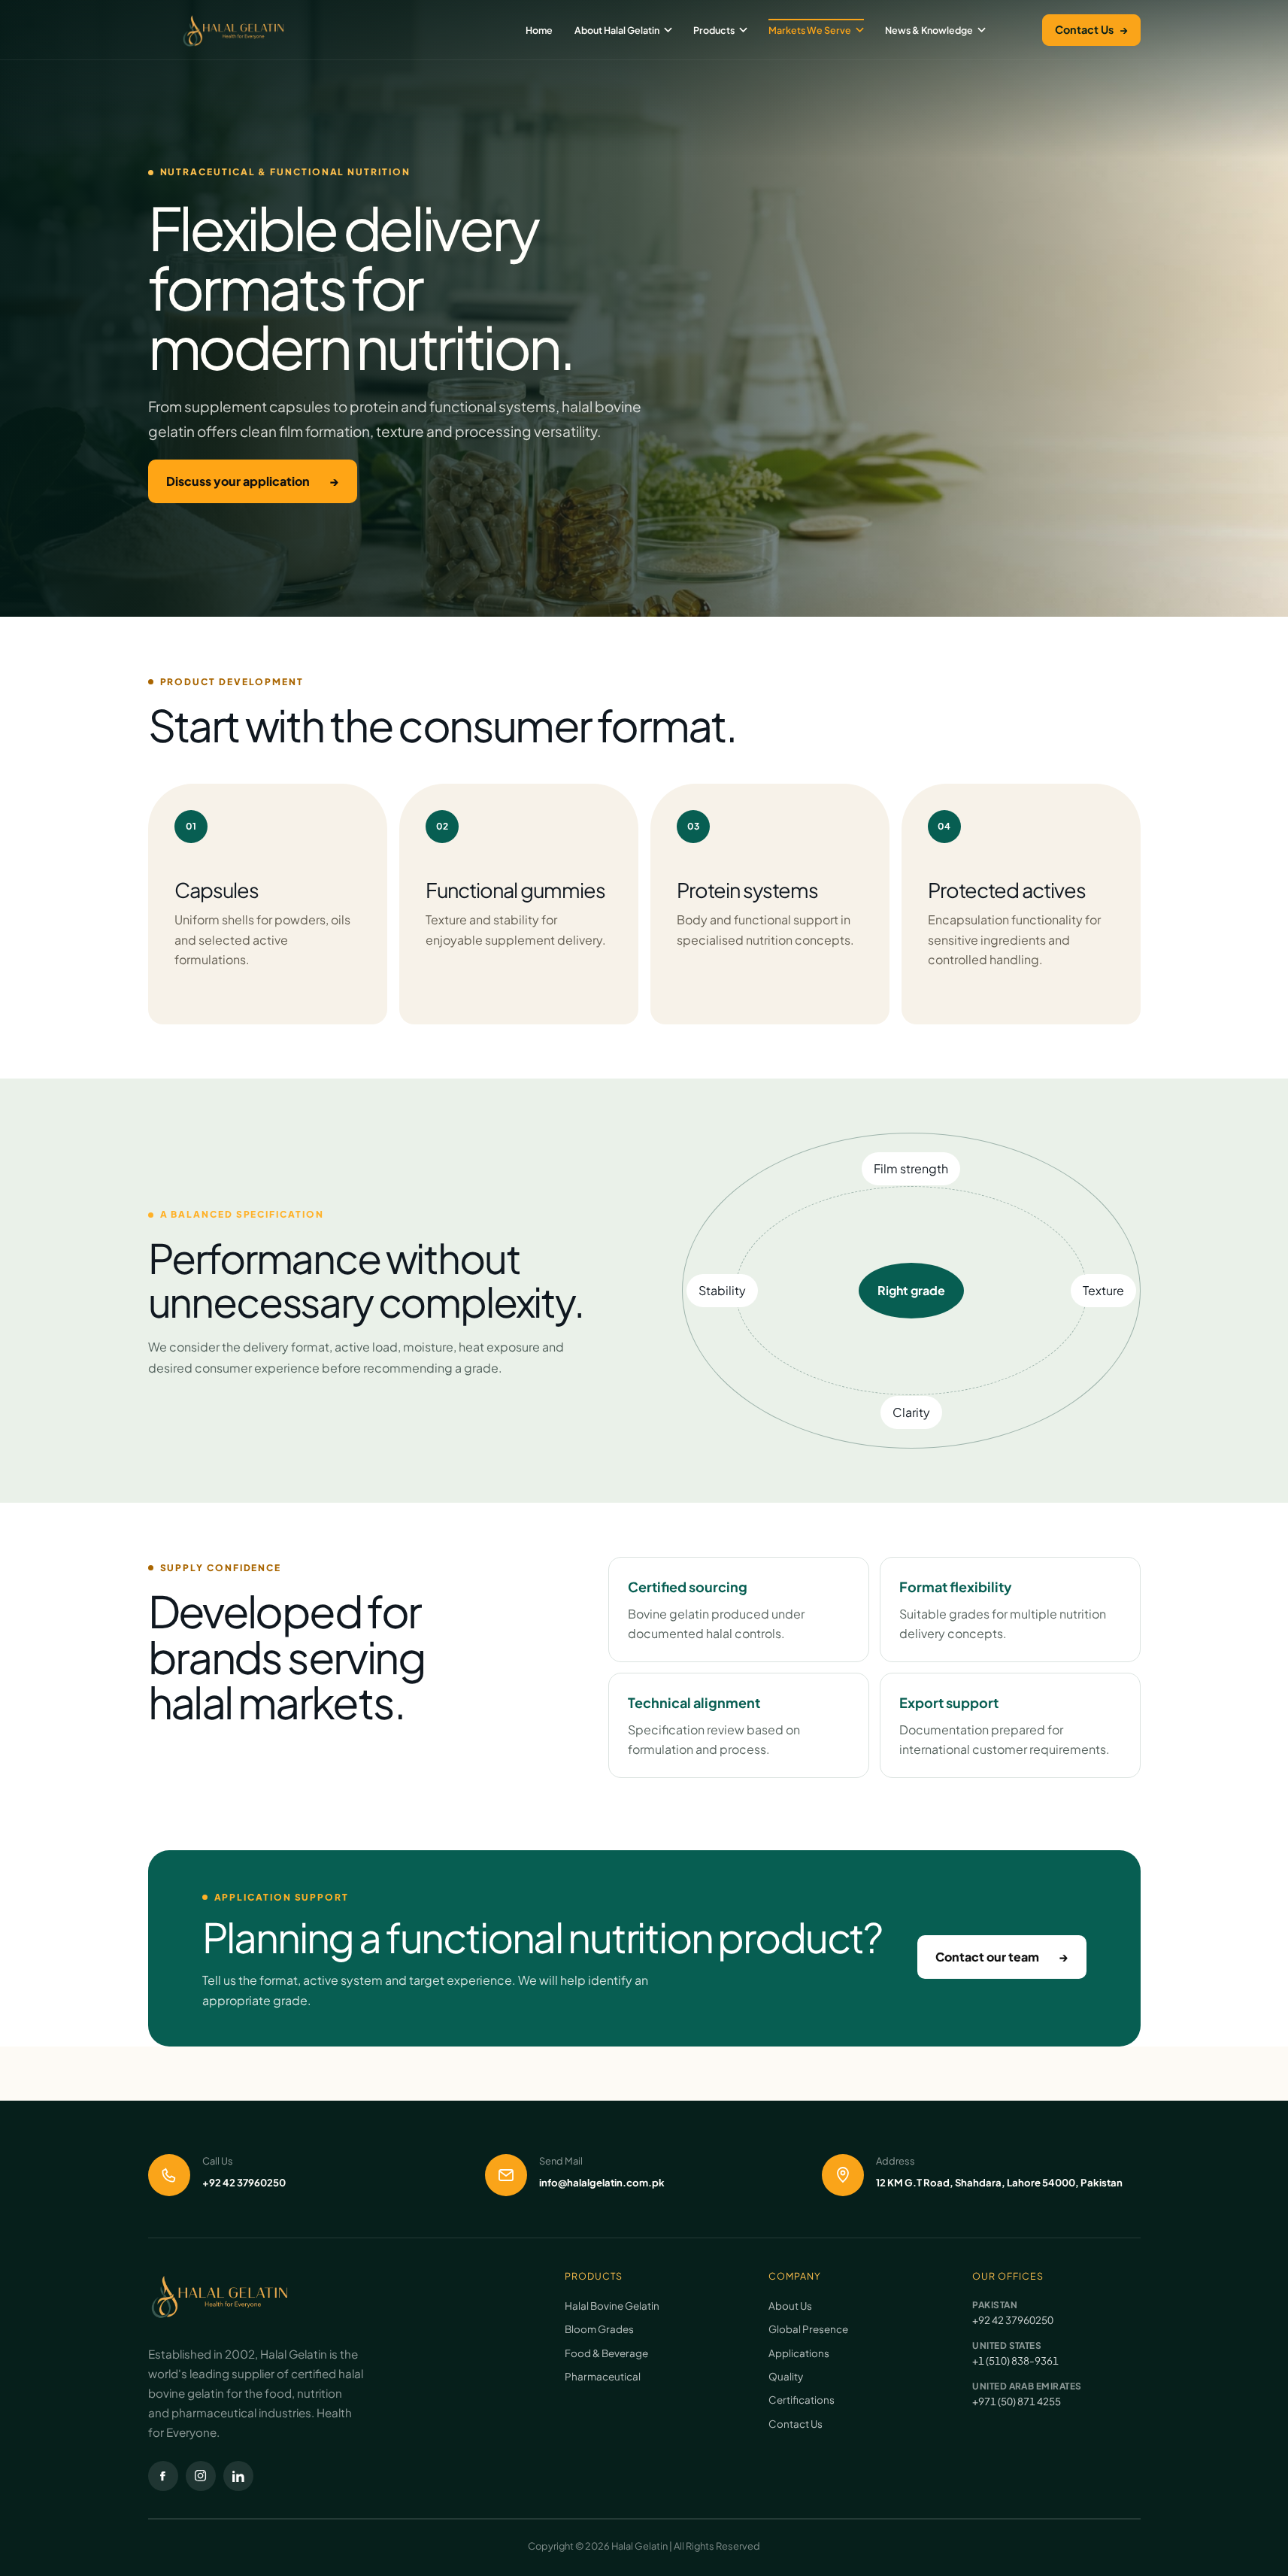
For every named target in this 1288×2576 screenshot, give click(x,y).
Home (539, 30)
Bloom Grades (599, 2329)
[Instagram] (201, 2476)
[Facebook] (163, 2476)
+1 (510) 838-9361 (1015, 2361)
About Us (790, 2306)
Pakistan (995, 2305)
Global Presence (808, 2329)
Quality (786, 2376)
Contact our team (1002, 1957)
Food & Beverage (606, 2353)
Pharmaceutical (603, 2376)
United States (1007, 2345)
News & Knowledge (929, 30)
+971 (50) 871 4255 (1017, 2401)
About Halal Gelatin (617, 30)
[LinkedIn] (238, 2476)
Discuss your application (253, 481)
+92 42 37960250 (1013, 2320)
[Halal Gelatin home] (234, 30)
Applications (799, 2353)
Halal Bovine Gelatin (612, 2306)
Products (714, 30)
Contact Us (1091, 29)
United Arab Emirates (1027, 2386)
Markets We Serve (810, 30)
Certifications (802, 2400)
